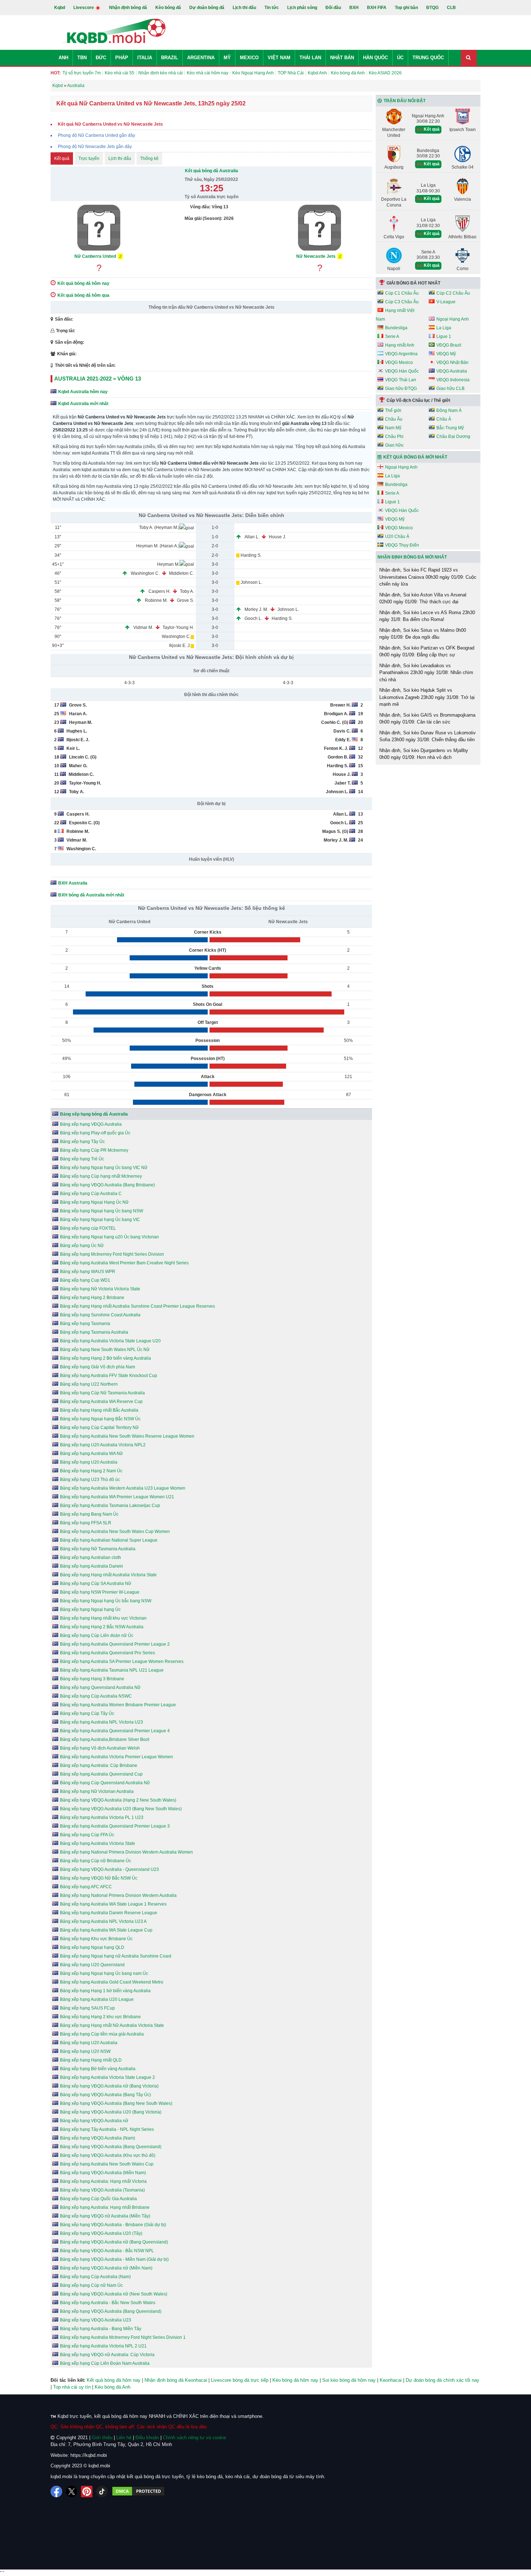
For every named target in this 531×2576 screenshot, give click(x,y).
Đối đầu (333, 8)
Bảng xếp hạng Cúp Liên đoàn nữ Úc (97, 1635)
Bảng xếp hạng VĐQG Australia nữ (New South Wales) (114, 2294)
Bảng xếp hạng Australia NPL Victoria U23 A (103, 1921)
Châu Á (444, 419)
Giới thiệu (102, 2438)
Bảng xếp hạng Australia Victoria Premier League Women (116, 1757)
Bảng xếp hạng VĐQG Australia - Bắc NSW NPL (107, 2251)
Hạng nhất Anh (400, 345)
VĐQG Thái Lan (401, 380)
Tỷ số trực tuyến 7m (82, 73)
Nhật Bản (342, 58)
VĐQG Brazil (449, 345)
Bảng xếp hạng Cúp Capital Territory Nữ (99, 1428)
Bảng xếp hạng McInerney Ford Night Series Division (112, 1254)
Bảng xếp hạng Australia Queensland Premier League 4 (115, 1731)
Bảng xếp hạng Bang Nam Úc (89, 1514)
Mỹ (227, 58)
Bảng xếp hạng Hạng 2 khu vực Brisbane (100, 2017)
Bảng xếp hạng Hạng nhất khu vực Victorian (103, 1618)
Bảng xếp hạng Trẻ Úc (82, 1159)
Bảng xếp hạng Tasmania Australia (94, 1332)
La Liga (444, 328)
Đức (101, 58)
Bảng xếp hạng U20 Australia (89, 1462)
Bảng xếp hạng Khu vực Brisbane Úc (96, 1939)
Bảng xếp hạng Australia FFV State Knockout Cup (109, 1376)
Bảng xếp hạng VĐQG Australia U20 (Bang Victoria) (111, 2112)
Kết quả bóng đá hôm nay (114, 2380)
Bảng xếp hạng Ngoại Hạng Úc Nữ (94, 1202)
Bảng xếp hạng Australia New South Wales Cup (107, 2164)
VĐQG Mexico (399, 362)
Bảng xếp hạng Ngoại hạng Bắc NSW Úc (100, 1419)
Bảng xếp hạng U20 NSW (85, 2051)
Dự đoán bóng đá (207, 8)
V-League (446, 302)
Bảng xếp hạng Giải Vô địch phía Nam (98, 1367)
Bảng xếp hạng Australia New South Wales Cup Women (115, 1532)
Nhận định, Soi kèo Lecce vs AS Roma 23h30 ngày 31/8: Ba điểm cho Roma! (427, 616)
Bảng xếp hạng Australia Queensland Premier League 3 (115, 1826)
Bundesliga (396, 328)
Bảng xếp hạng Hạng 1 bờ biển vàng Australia (105, 1991)
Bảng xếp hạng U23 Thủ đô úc (90, 1480)
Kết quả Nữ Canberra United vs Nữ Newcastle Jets (110, 124)
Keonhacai (391, 2380)
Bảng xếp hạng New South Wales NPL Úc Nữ (105, 1350)
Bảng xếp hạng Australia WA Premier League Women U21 (117, 1497)
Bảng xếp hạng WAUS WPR (88, 1272)
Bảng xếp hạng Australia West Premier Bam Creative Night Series (124, 1263)
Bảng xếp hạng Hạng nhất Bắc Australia (99, 1410)
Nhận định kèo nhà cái (161, 73)
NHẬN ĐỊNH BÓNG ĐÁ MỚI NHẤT (412, 557)
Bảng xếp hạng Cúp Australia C (91, 1194)
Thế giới (393, 410)
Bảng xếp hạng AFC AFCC (86, 1887)
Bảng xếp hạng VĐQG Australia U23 (96, 2320)
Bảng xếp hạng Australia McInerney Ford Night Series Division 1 (123, 2337)
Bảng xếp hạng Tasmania (85, 1324)
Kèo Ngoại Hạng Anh (253, 73)
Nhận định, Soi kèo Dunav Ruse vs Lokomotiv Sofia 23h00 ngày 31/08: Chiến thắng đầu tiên (428, 736)
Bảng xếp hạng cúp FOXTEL (88, 1228)
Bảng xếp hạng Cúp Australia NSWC (96, 1696)
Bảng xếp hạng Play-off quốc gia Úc (95, 1133)
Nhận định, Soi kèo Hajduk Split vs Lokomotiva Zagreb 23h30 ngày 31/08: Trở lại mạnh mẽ (427, 697)
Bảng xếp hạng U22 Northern (89, 1384)
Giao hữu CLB (450, 388)
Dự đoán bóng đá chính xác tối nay (442, 2380)
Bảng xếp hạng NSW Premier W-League (100, 1592)
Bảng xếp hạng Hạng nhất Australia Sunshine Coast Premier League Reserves (137, 1306)
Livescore (84, 8)
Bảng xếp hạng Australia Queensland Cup (101, 1774)
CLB (451, 8)
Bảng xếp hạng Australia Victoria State (98, 1843)
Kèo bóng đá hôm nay (295, 2380)
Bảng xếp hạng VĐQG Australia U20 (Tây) (101, 2233)
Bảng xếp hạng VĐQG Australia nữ (94, 2121)
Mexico (249, 58)
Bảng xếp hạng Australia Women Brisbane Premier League (118, 1705)
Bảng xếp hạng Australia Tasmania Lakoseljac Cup (110, 1506)
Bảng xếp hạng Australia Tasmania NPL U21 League (112, 1670)
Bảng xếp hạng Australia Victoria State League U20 (110, 1341)
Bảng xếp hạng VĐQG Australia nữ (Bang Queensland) (114, 2242)
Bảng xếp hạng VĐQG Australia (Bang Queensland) (111, 2147)
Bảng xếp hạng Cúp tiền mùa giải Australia (102, 2034)
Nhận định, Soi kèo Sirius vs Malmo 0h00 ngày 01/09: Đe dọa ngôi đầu (423, 634)
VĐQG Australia (452, 371)
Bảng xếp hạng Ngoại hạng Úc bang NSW (102, 1211)
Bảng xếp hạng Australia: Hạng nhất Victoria (103, 2181)
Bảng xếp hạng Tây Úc (82, 1142)
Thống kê (149, 158)
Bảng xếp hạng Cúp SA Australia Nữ (96, 1584)
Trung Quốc (428, 58)
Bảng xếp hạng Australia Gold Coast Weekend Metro (112, 1982)
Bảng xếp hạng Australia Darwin (92, 1566)
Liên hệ (124, 2438)
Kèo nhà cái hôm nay (208, 73)
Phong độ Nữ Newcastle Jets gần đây (95, 147)
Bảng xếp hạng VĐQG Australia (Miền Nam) (103, 2173)
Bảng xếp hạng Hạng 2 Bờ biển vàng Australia (105, 1358)
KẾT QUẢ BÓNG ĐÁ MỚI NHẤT (415, 457)
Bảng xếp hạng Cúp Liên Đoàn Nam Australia (105, 2363)
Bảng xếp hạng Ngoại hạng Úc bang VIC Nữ (104, 1168)
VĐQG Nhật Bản (452, 362)
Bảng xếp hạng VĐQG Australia (91, 1124)
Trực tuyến (89, 158)
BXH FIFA (377, 8)
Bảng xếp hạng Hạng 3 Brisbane (92, 1679)
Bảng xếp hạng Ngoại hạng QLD (92, 1947)
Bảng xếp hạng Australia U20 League (97, 1999)
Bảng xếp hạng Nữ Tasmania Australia (98, 1549)
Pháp (122, 58)
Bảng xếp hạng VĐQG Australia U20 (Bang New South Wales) (121, 1809)
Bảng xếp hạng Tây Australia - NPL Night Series (107, 2129)
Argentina (201, 58)
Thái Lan (310, 58)
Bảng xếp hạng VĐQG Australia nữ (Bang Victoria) (109, 2086)
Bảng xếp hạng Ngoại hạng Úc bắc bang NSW (106, 1601)
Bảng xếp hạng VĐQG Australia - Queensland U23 (109, 1869)
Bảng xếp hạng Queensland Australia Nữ (100, 1687)
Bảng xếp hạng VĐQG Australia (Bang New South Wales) (116, 2103)
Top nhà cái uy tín (72, 2387)
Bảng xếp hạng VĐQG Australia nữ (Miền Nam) (106, 2268)
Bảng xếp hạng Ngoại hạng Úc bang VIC (100, 1220)
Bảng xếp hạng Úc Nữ (82, 1246)
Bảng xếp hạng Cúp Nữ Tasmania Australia (102, 1393)
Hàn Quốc (375, 58)
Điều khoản (147, 2438)
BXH (354, 8)
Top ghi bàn (406, 8)
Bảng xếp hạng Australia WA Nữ (91, 1454)
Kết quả (62, 158)
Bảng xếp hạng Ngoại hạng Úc (90, 1610)
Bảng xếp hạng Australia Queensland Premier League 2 (115, 1644)
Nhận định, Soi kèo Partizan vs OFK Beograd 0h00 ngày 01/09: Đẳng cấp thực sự (427, 651)
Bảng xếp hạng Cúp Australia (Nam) (95, 2277)
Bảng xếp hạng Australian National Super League (109, 1540)
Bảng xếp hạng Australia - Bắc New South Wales (108, 2303)
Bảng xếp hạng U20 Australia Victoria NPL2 (103, 1445)
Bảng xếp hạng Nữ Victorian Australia (97, 1791)
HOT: (56, 73)
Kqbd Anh (317, 73)
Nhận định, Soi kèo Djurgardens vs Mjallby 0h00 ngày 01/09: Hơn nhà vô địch (424, 754)
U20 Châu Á (397, 537)
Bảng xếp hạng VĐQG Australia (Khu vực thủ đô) (108, 2155)
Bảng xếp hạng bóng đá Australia (94, 1114)
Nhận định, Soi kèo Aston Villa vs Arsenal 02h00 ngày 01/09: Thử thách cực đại (423, 598)
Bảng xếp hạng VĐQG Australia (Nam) (98, 2138)
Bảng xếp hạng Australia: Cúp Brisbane (99, 1765)
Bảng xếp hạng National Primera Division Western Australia (118, 1895)
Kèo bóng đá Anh (348, 73)
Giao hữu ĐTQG (401, 388)
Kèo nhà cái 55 (120, 73)
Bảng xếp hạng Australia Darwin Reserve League (109, 1913)
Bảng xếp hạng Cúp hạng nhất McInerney (101, 1176)
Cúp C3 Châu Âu (402, 302)
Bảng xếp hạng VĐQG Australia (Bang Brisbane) (107, 1185)
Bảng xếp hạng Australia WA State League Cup (106, 1930)
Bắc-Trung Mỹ (450, 428)
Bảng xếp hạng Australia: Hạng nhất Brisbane (105, 2207)
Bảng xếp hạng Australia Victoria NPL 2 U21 (103, 2346)
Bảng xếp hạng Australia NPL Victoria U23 (102, 1722)
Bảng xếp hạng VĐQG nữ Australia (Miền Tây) (105, 2216)
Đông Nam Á (449, 410)
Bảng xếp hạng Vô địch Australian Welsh (100, 1748)
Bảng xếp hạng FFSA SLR (86, 1523)
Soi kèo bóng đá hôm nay (349, 2380)
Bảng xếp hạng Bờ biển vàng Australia (98, 2069)
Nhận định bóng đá (128, 8)
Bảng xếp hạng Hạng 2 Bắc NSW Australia (102, 1627)
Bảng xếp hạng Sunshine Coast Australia (100, 1315)
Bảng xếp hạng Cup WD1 (85, 1280)
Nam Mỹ (393, 428)
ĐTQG (432, 8)
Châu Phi (394, 436)
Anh (63, 58)
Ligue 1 (444, 336)
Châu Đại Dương (453, 436)
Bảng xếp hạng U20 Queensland (92, 1965)
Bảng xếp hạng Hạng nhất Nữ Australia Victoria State (112, 2025)
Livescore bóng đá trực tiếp (240, 2380)
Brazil (170, 58)
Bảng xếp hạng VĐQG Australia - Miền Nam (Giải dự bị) (114, 2259)
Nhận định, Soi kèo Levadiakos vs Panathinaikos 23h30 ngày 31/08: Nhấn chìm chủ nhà (426, 673)
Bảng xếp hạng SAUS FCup (87, 2008)
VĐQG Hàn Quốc (402, 371)
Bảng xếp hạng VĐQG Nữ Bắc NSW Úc (99, 1878)
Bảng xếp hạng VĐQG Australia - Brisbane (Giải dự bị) (113, 2225)
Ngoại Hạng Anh (453, 319)
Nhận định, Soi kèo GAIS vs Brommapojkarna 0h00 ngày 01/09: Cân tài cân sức (427, 719)
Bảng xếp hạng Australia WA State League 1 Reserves (113, 1904)
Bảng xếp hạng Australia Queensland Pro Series (107, 1653)
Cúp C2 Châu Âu (453, 293)
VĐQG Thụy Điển (402, 545)
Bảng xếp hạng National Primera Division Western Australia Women (126, 1852)
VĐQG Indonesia (453, 380)
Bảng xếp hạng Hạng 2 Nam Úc (91, 1471)
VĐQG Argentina (401, 354)
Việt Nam (279, 58)
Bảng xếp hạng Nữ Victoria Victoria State (100, 1289)
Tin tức (272, 8)
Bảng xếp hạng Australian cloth (90, 1558)
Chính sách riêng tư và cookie (195, 2438)
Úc (400, 58)
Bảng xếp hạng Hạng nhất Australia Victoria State (108, 1575)
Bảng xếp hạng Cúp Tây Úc (87, 1713)
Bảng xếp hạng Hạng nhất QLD (91, 2060)
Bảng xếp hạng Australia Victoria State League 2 (107, 2077)
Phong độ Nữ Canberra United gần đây (96, 135)
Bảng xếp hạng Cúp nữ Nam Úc (91, 2285)
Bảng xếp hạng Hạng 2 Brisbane (92, 1298)
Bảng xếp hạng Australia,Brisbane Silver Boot (105, 1739)
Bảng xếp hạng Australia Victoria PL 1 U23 (102, 1817)
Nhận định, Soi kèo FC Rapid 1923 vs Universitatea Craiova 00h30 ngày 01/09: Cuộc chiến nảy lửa (428, 577)
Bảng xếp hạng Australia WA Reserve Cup (101, 1402)
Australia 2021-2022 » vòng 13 (98, 379)
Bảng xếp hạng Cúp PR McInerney (94, 1150)
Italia (145, 58)
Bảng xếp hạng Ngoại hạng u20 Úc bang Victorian (109, 1237)
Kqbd (60, 8)
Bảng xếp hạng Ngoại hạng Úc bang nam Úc (104, 1973)
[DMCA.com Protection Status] (138, 2492)
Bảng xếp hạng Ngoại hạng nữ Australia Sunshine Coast (116, 1956)
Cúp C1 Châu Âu (402, 293)
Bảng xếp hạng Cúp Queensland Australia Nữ (105, 1783)
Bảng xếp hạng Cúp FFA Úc (87, 1835)
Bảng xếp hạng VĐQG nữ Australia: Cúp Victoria (107, 2355)
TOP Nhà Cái (291, 73)
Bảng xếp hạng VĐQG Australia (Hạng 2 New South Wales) (118, 1800)
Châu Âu (394, 419)
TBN (82, 58)
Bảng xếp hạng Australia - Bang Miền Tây (101, 2329)
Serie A (392, 336)
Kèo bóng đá (168, 8)
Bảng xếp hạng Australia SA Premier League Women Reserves (122, 1661)
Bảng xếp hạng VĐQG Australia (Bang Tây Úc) (105, 2095)
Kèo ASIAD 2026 (385, 73)
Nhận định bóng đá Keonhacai (176, 2380)
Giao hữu (394, 445)
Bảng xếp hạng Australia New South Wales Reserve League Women (127, 1436)
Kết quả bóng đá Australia (211, 171)
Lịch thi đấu (244, 8)
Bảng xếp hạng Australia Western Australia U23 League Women (123, 1488)
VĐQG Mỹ (446, 354)
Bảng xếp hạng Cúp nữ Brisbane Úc (96, 1861)
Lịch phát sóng (302, 8)
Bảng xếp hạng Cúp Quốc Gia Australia (98, 2199)
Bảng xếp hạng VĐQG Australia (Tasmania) (102, 2190)
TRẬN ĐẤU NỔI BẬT (405, 101)
